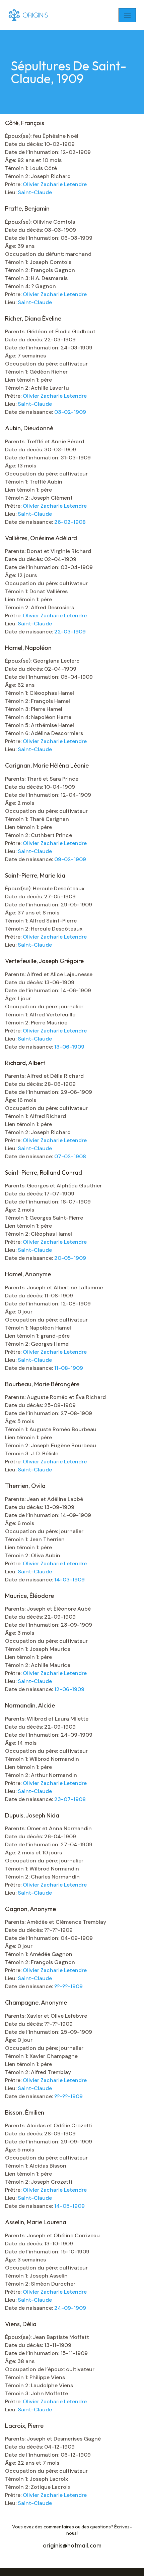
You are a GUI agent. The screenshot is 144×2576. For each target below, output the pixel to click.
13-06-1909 (69, 1047)
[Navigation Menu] (127, 15)
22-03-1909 (70, 632)
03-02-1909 (70, 412)
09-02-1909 (70, 859)
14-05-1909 (69, 2206)
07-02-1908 (70, 1156)
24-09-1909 (70, 2308)
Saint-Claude (35, 192)
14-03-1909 (69, 1580)
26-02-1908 (70, 522)
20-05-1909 (70, 1258)
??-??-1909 (68, 1986)
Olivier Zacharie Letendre (55, 184)
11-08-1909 (69, 1368)
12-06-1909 (69, 1689)
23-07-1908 (70, 1799)
